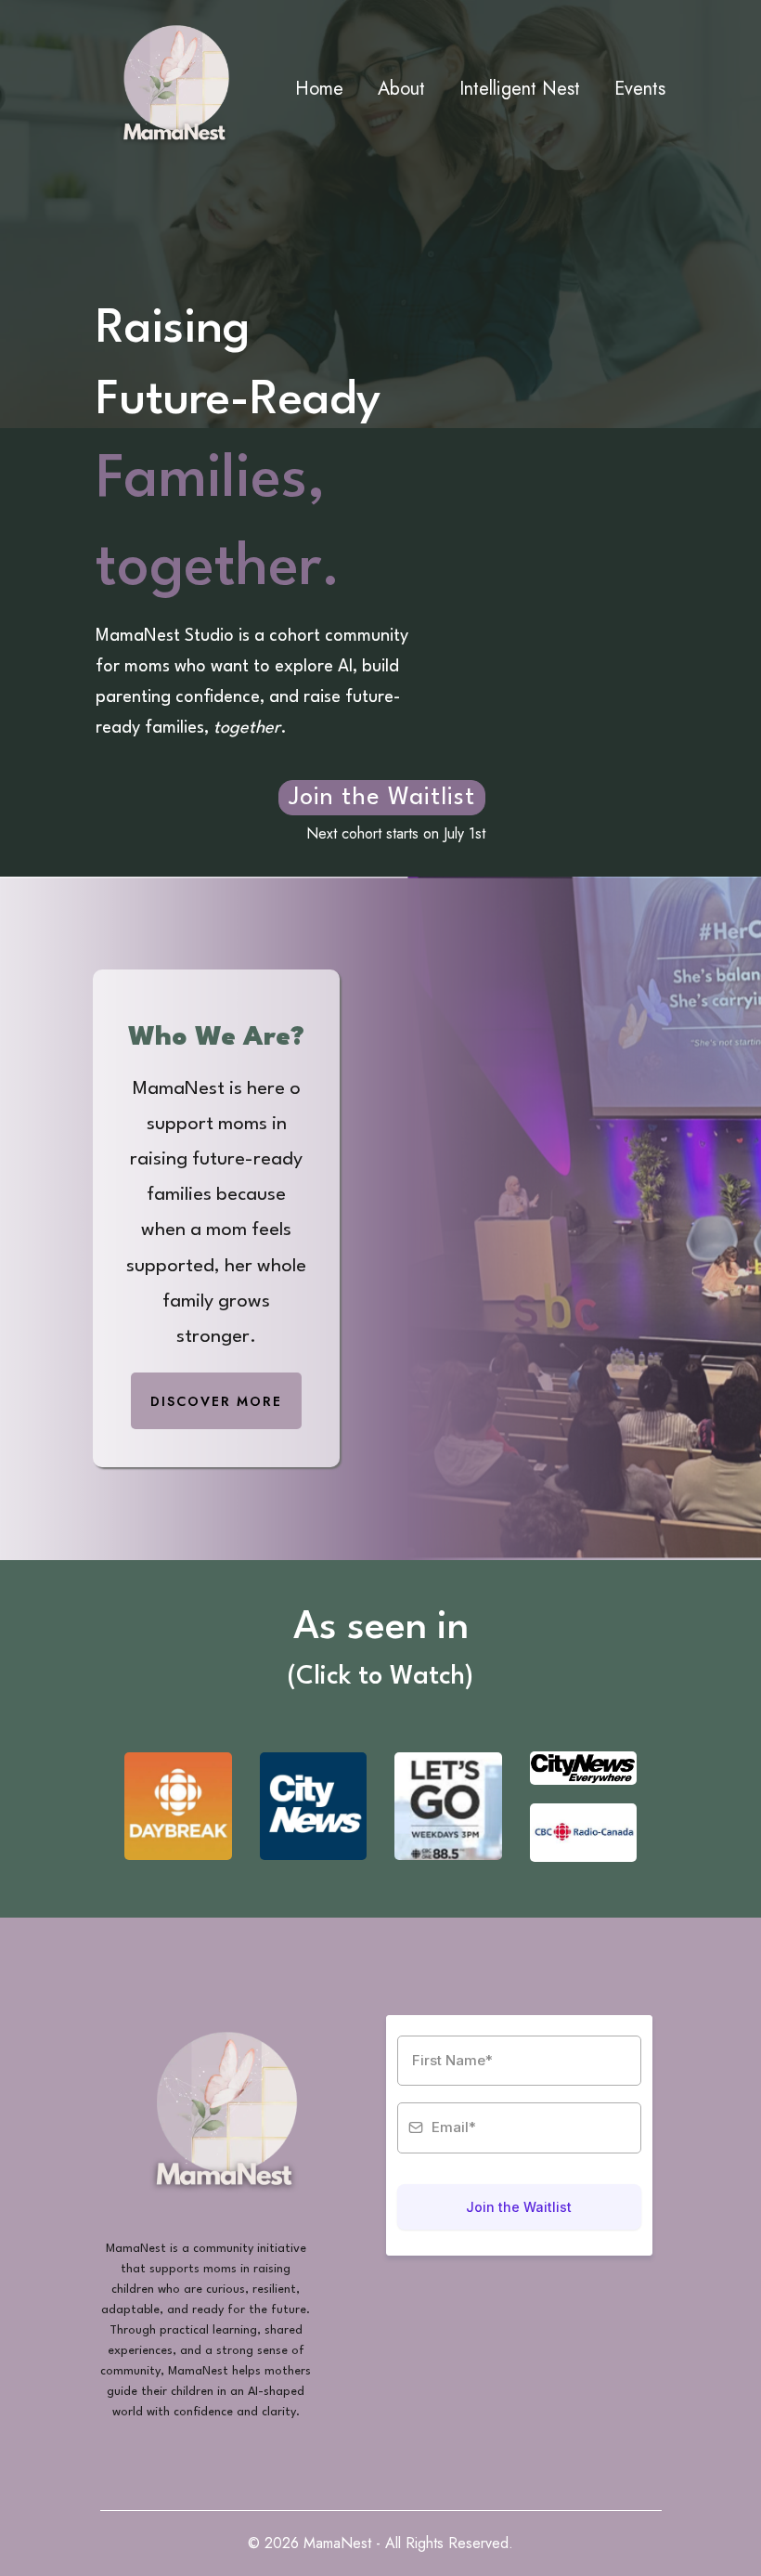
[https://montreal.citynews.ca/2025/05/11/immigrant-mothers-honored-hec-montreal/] (314, 1806)
